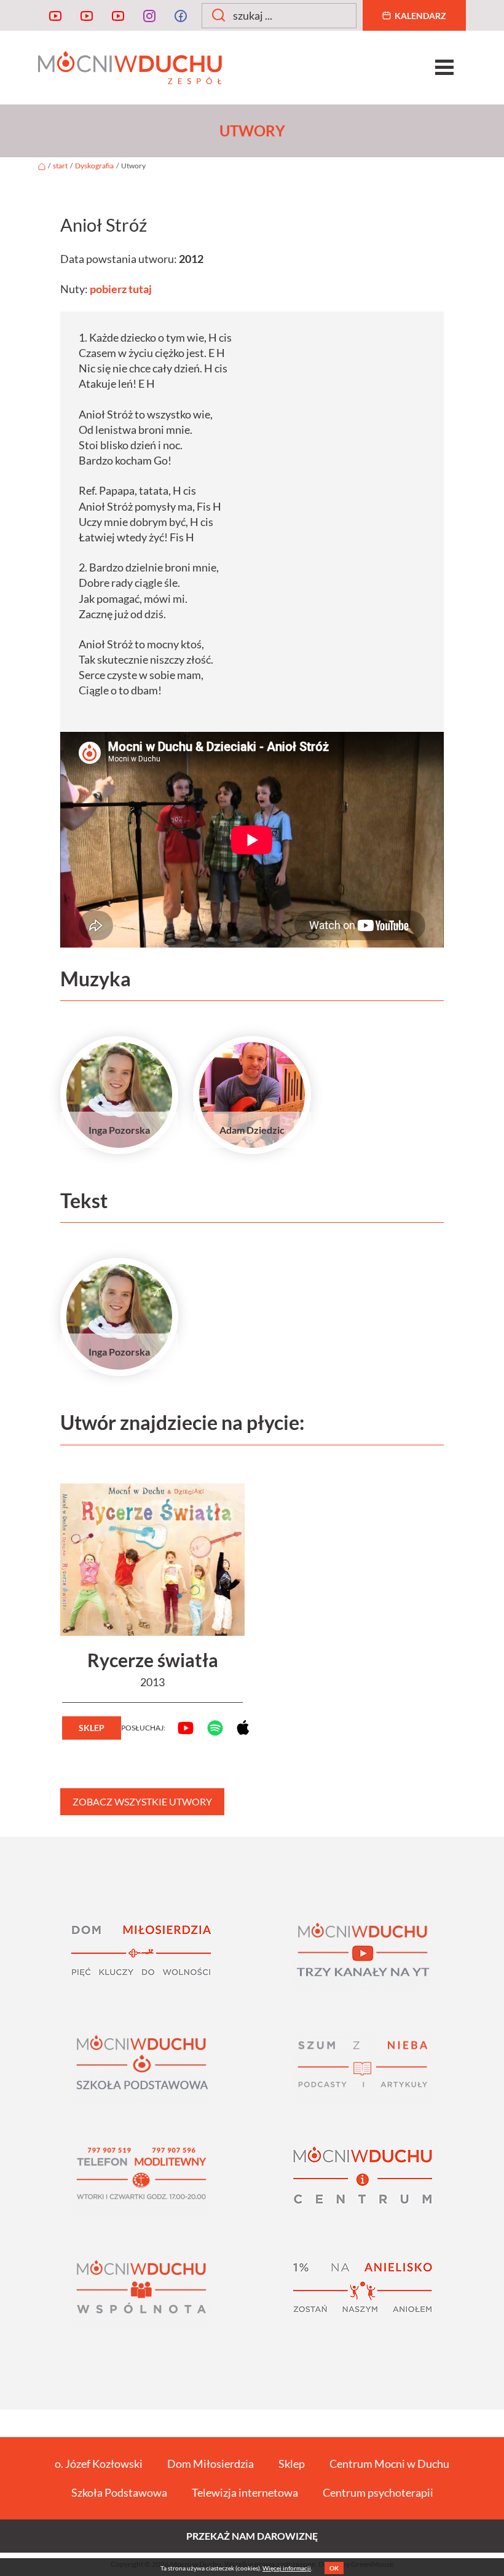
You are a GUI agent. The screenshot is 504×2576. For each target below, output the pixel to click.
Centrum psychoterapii (378, 2492)
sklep (92, 1728)
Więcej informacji (287, 2568)
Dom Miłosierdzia (211, 2464)
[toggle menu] (444, 68)
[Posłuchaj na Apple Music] (238, 1727)
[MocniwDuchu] (55, 15)
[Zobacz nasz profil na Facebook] (181, 15)
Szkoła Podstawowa (119, 2492)
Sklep (292, 2464)
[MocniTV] (87, 15)
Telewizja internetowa (245, 2492)
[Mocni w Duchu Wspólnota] (141, 2292)
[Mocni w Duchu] (252, 68)
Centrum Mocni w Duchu (389, 2464)
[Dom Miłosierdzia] (141, 1954)
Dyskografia (94, 166)
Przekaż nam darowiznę (252, 2536)
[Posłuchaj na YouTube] (180, 1728)
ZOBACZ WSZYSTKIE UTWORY (142, 1801)
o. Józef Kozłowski (99, 2464)
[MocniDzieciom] (118, 15)
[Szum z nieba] (363, 2067)
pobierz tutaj (121, 289)
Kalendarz (420, 16)
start (60, 166)
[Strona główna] (42, 166)
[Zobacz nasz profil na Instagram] (149, 15)
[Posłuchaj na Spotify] (210, 1728)
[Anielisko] (363, 2292)
